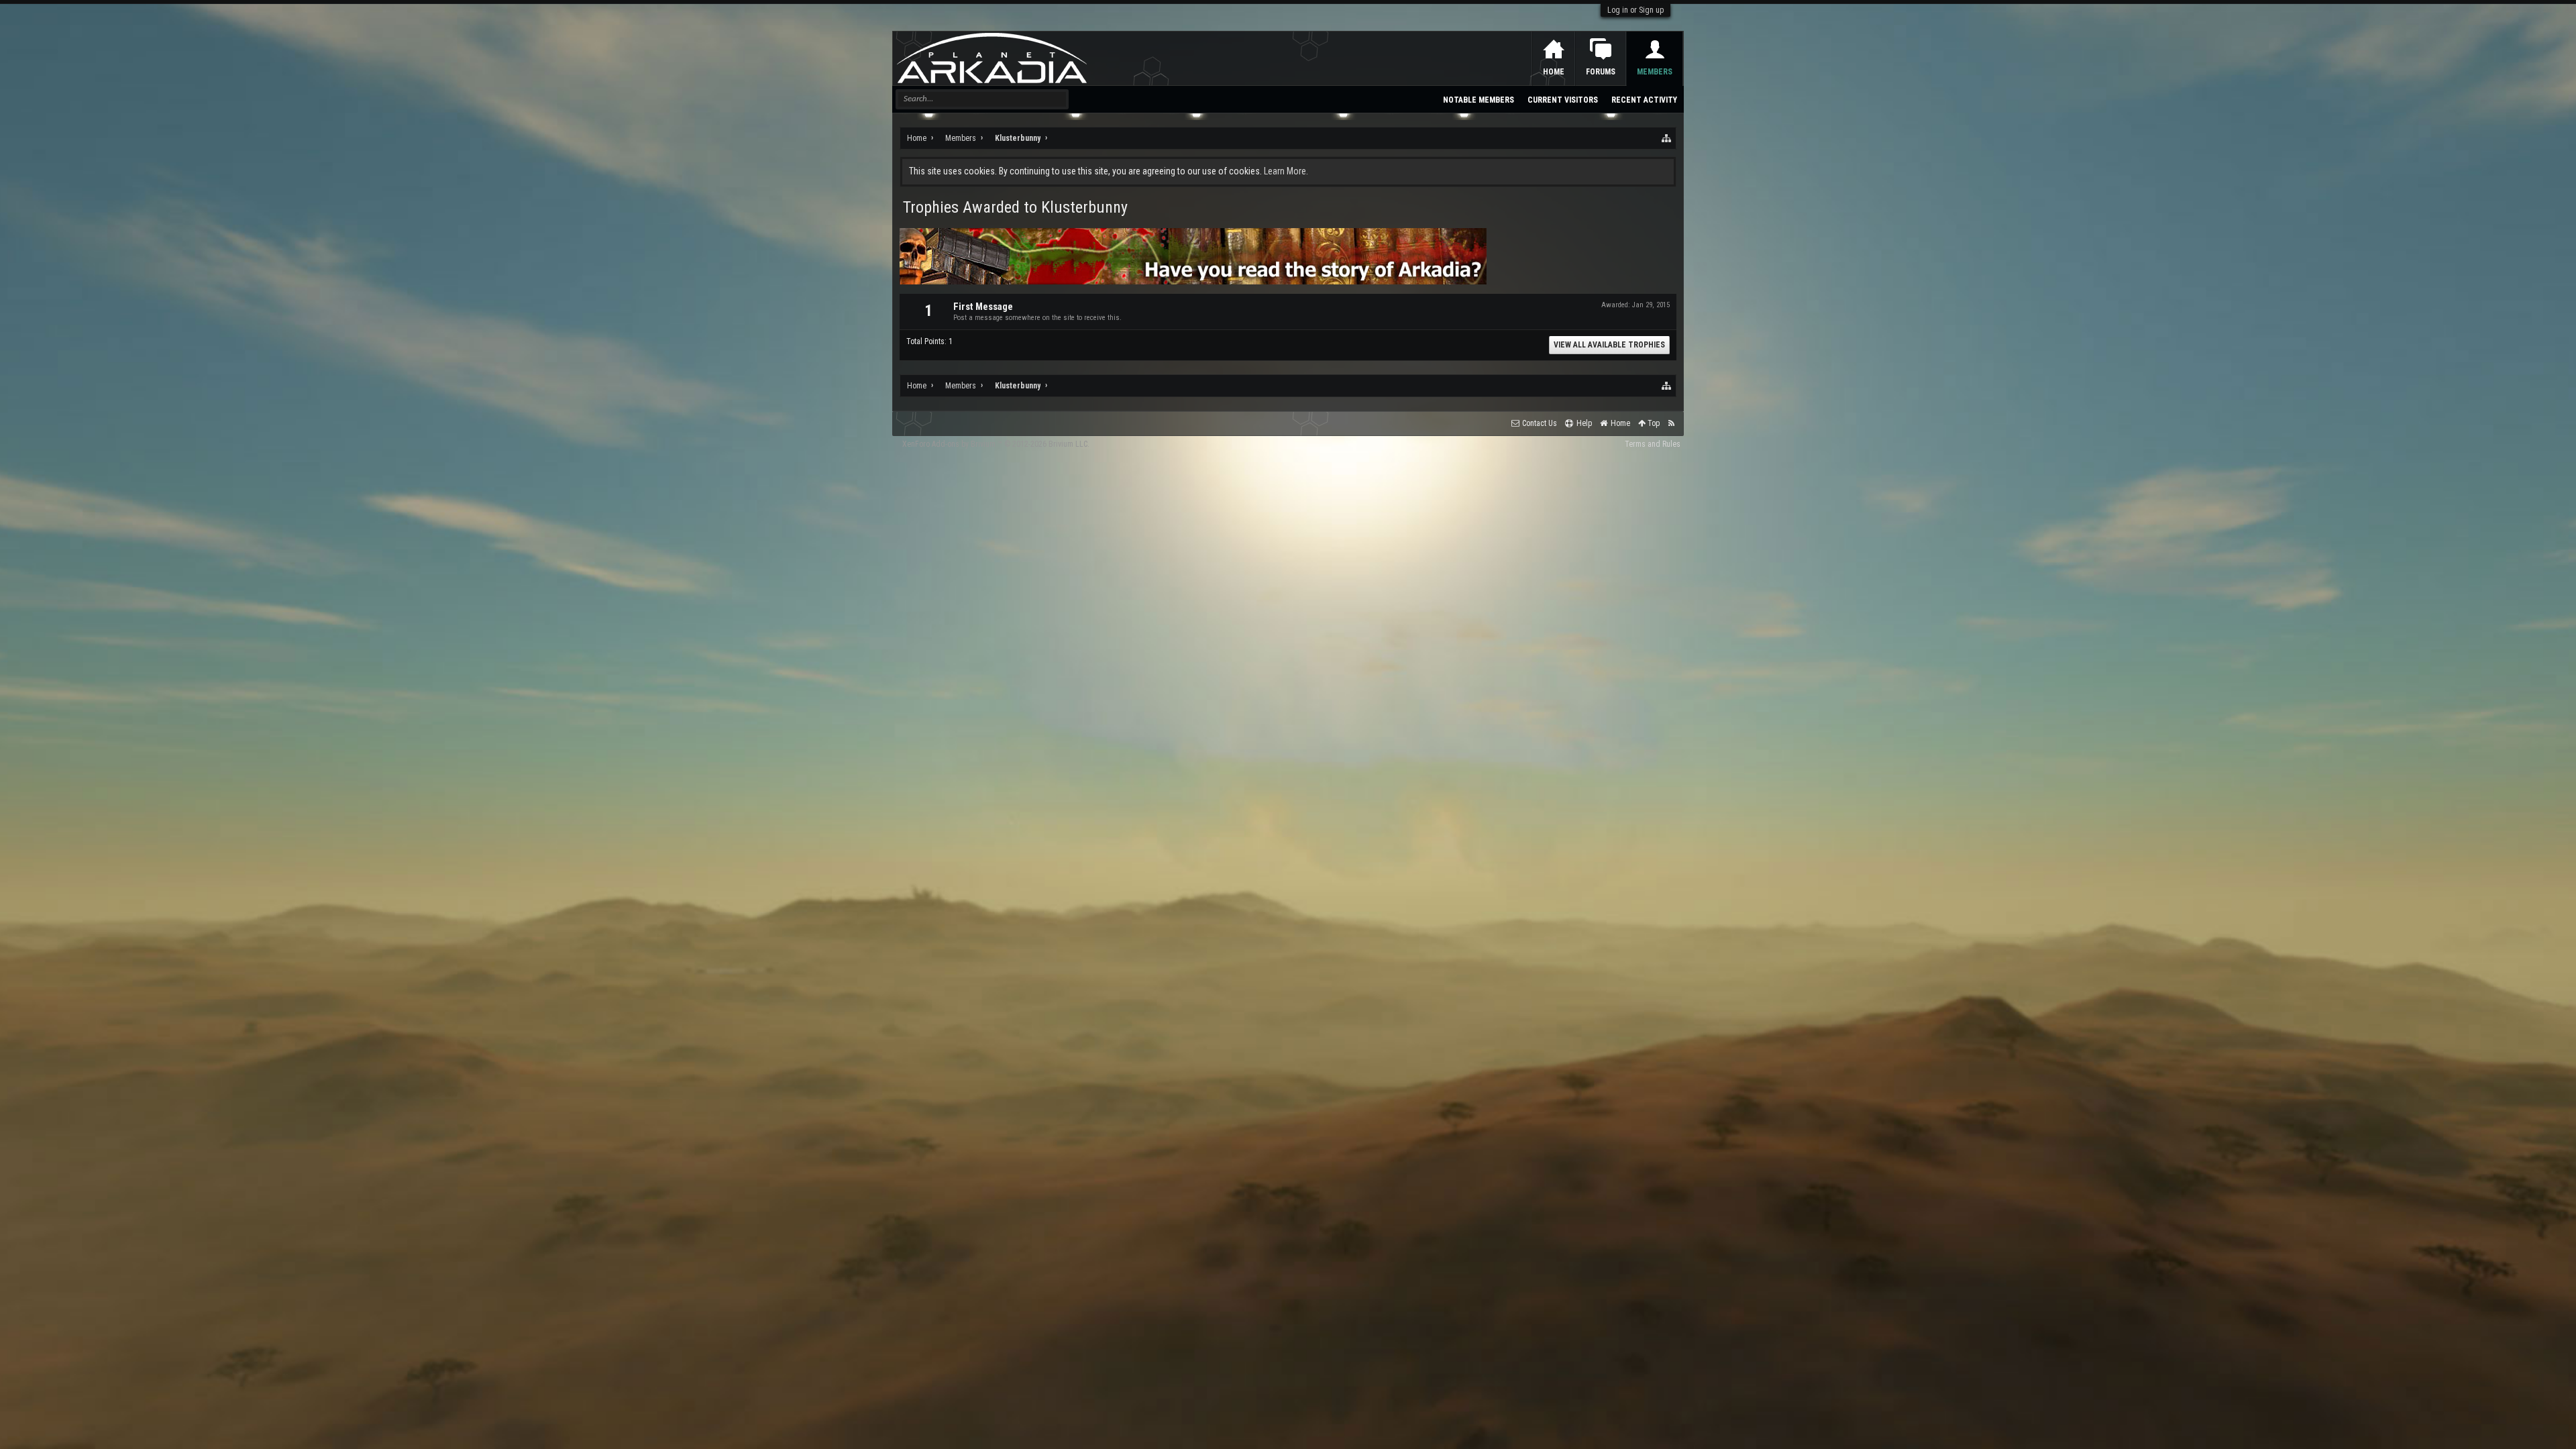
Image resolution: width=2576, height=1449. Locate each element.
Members (1655, 72)
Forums (1601, 72)
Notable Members (1479, 100)
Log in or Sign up (1635, 10)
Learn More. (1286, 171)
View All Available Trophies (1609, 345)
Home (1554, 72)
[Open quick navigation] (1667, 138)
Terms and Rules (1653, 444)
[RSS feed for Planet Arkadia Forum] (1671, 424)
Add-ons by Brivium (996, 444)
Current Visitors (1563, 100)
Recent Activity (1644, 100)
